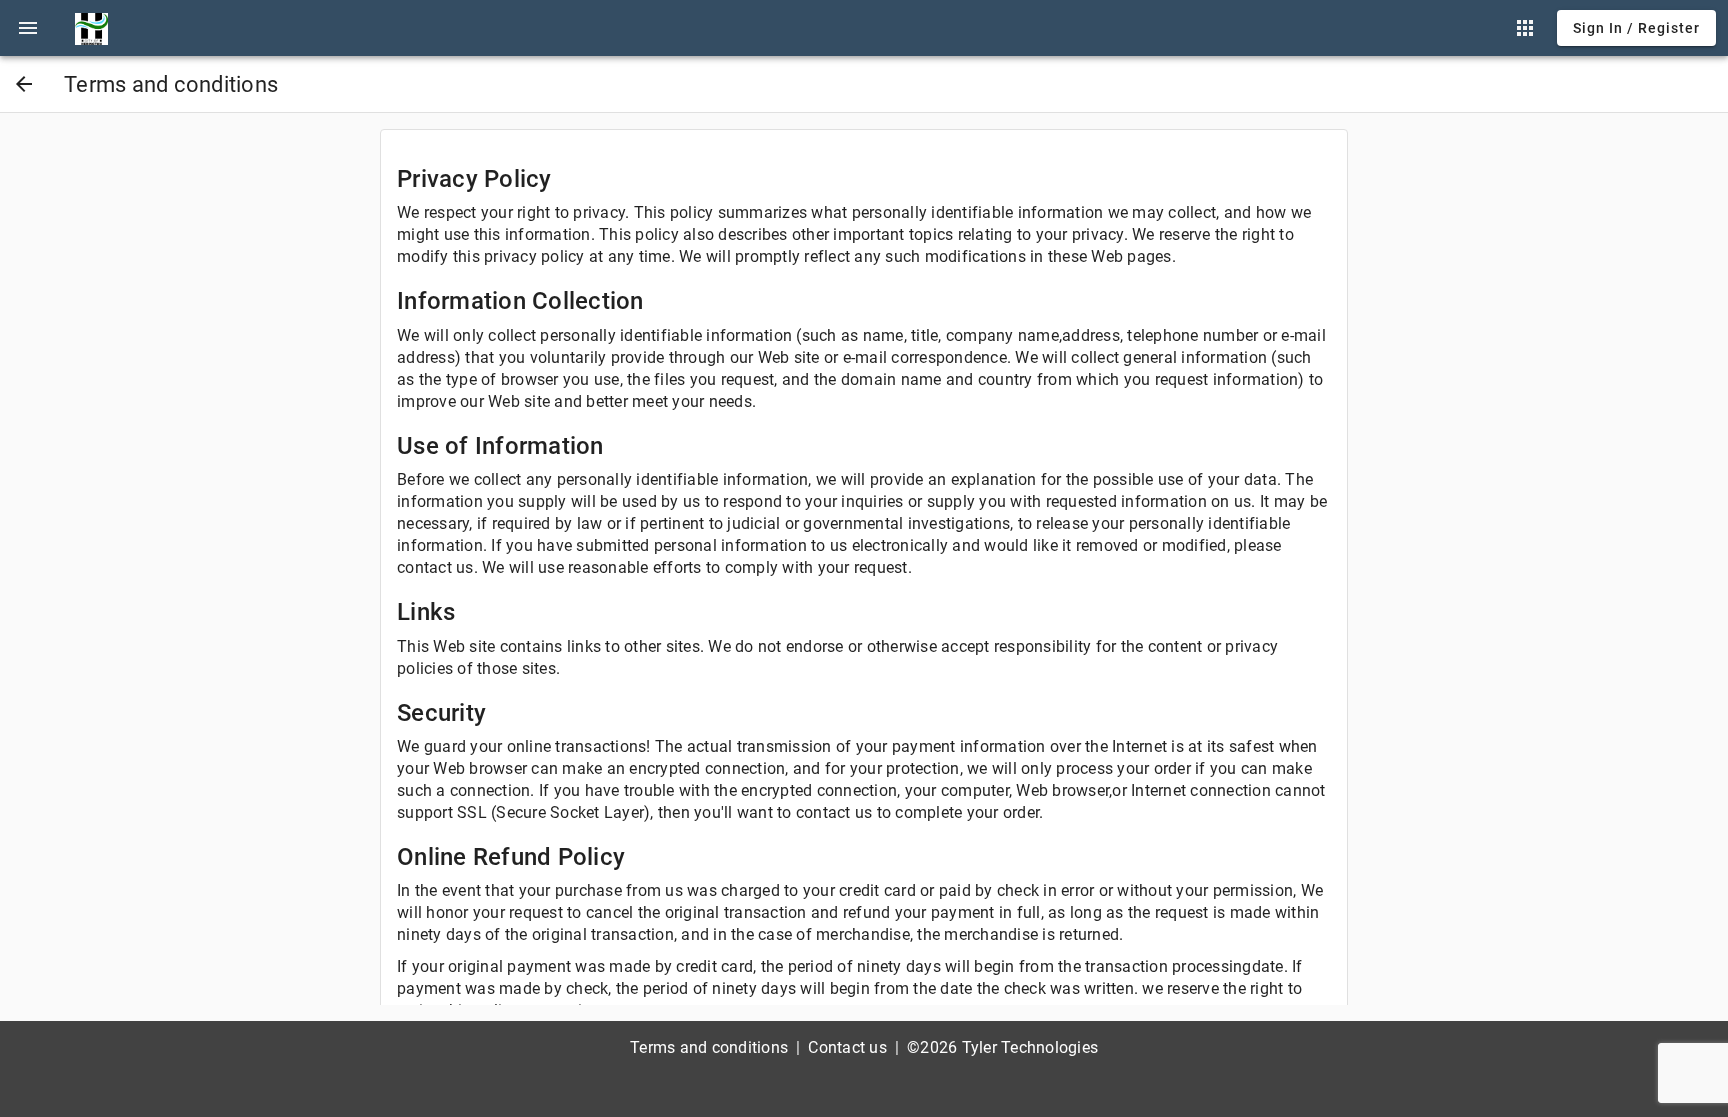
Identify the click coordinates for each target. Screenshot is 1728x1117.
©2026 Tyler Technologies (1002, 1047)
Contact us (847, 1047)
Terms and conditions (709, 1047)
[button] (28, 28)
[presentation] (28, 28)
